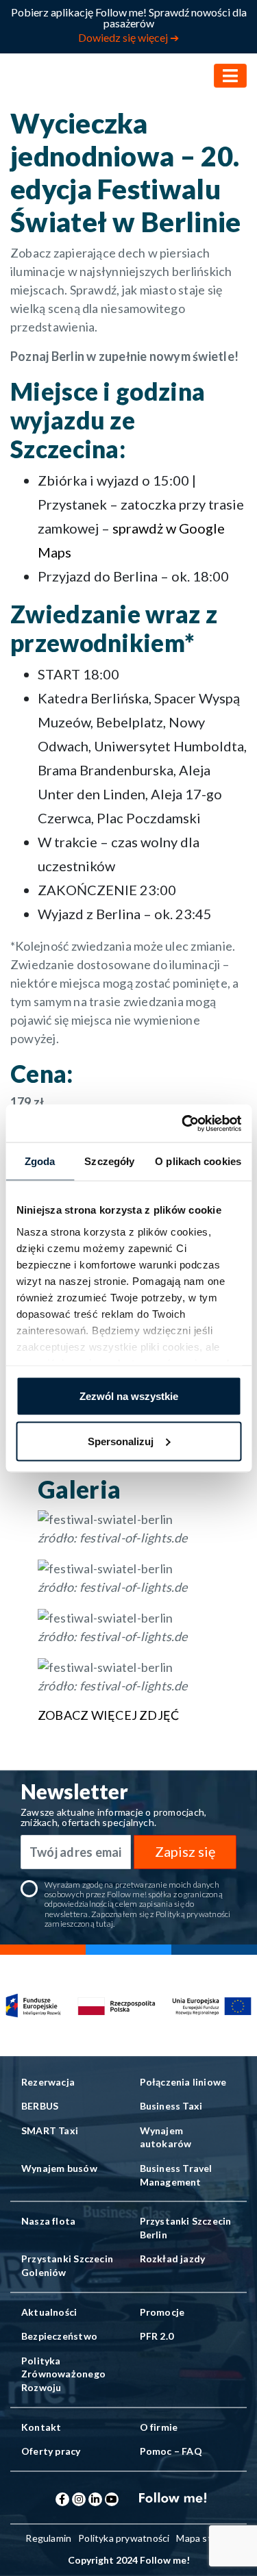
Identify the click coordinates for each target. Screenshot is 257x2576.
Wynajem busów (59, 2168)
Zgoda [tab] (40, 1161)
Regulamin (48, 2538)
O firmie (159, 2427)
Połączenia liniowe (183, 2082)
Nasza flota (48, 2221)
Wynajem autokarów (166, 2137)
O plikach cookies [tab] (198, 1161)
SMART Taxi (50, 2130)
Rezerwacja (48, 2082)
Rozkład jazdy (173, 2259)
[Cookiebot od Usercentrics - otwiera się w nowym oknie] (183, 1123)
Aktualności (49, 2312)
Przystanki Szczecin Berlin (186, 2228)
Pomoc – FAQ (171, 2451)
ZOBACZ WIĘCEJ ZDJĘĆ (108, 1715)
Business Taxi (171, 2106)
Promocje (162, 2312)
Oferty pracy (51, 2451)
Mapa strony (204, 2538)
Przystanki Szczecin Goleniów (67, 2265)
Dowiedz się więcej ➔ (128, 37)
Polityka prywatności (124, 2538)
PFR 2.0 (157, 2336)
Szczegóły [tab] (109, 1161)
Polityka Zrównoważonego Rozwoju (63, 2374)
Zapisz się (185, 1851)
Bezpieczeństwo (59, 2336)
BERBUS (40, 2106)
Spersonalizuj (121, 1441)
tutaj (105, 1924)
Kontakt (41, 2427)
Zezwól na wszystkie (129, 1396)
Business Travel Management (176, 2175)
